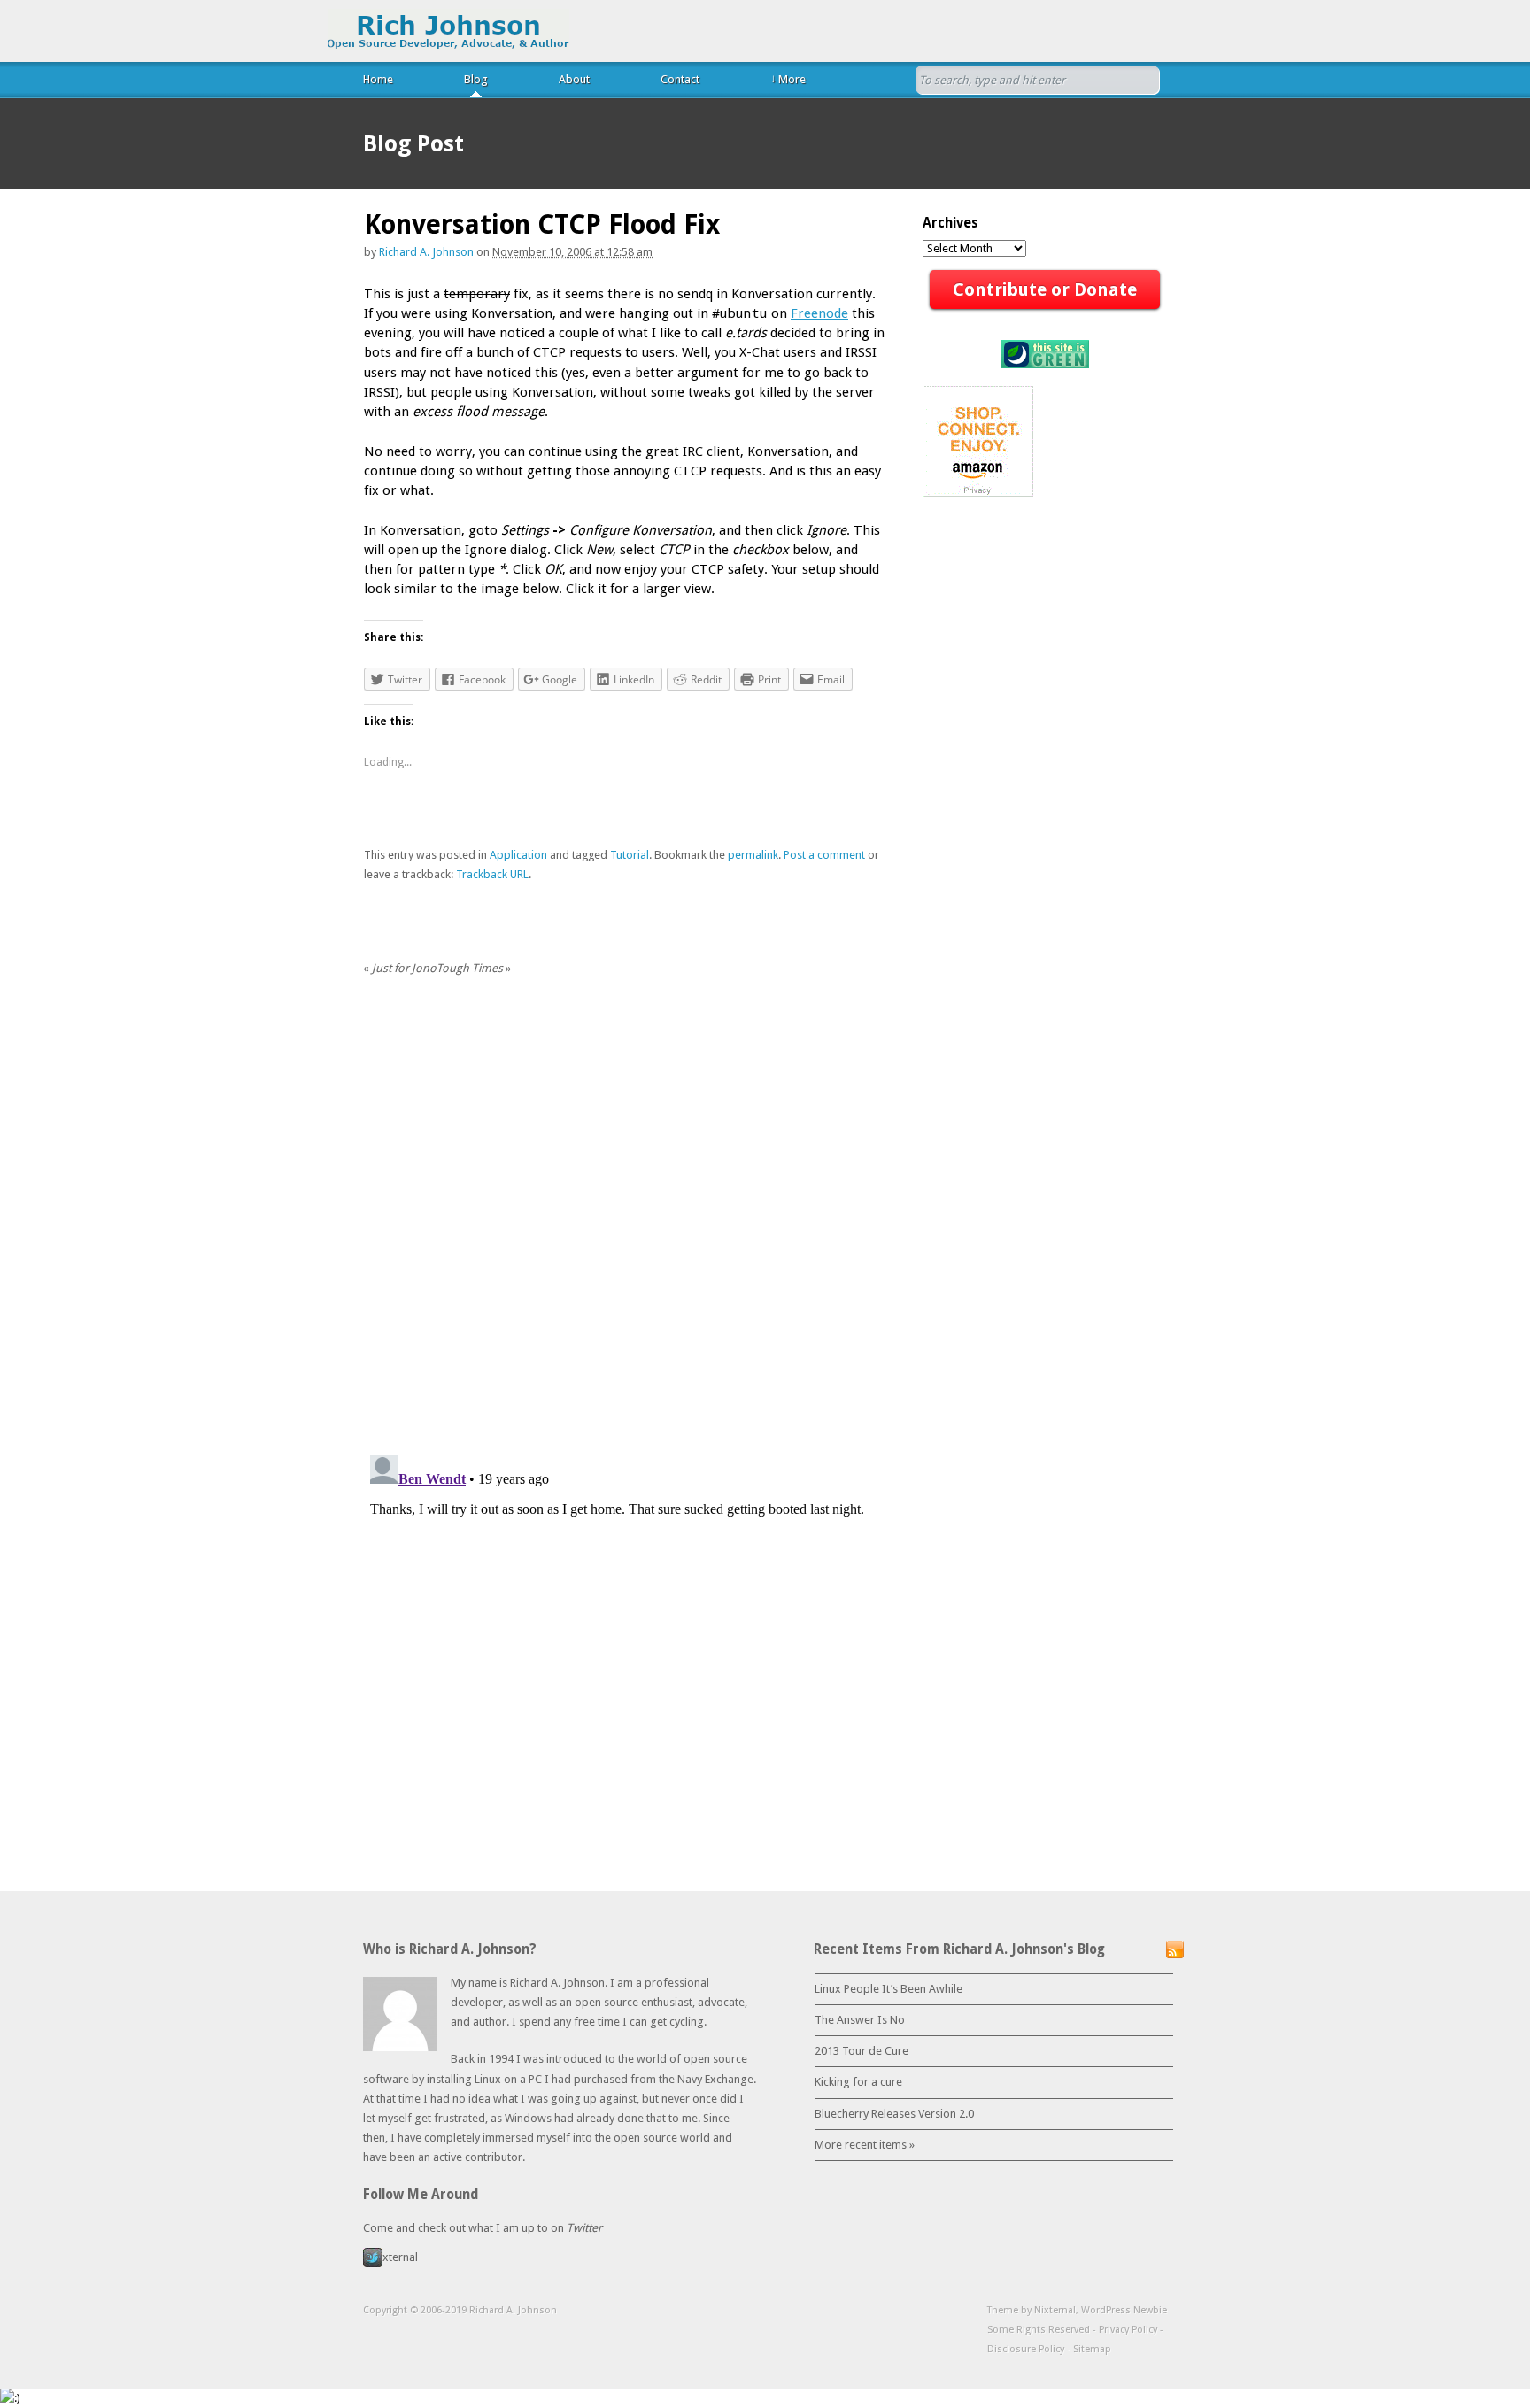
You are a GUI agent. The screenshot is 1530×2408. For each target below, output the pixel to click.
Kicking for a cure (858, 2082)
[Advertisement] (571, 914)
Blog (476, 79)
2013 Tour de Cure (862, 2051)
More (788, 79)
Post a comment (824, 855)
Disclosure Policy (1026, 2349)
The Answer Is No (860, 2020)
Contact (680, 79)
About (574, 79)
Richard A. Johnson (448, 30)
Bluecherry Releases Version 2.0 (894, 2114)
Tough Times (474, 968)
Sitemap (1092, 2349)
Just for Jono (400, 968)
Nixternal (1055, 2310)
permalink (753, 855)
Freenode (819, 313)
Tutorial (630, 855)
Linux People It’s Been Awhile (889, 1989)
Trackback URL (492, 874)
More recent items (865, 2145)
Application (518, 855)
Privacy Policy (1128, 2330)
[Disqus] (625, 1216)
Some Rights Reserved (1039, 2330)
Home (378, 79)
